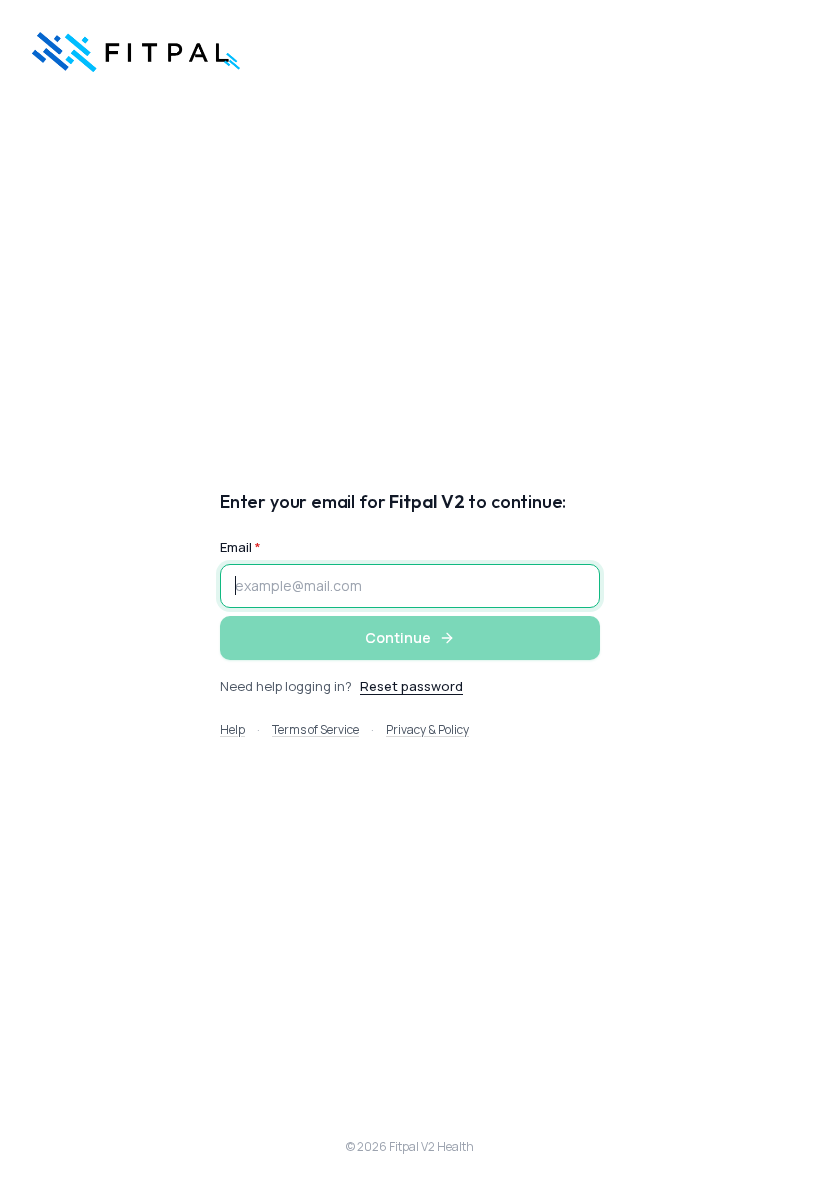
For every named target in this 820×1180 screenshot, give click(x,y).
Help (232, 729)
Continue (398, 637)
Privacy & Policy (427, 729)
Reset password (411, 686)
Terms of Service (315, 729)
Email (236, 547)
